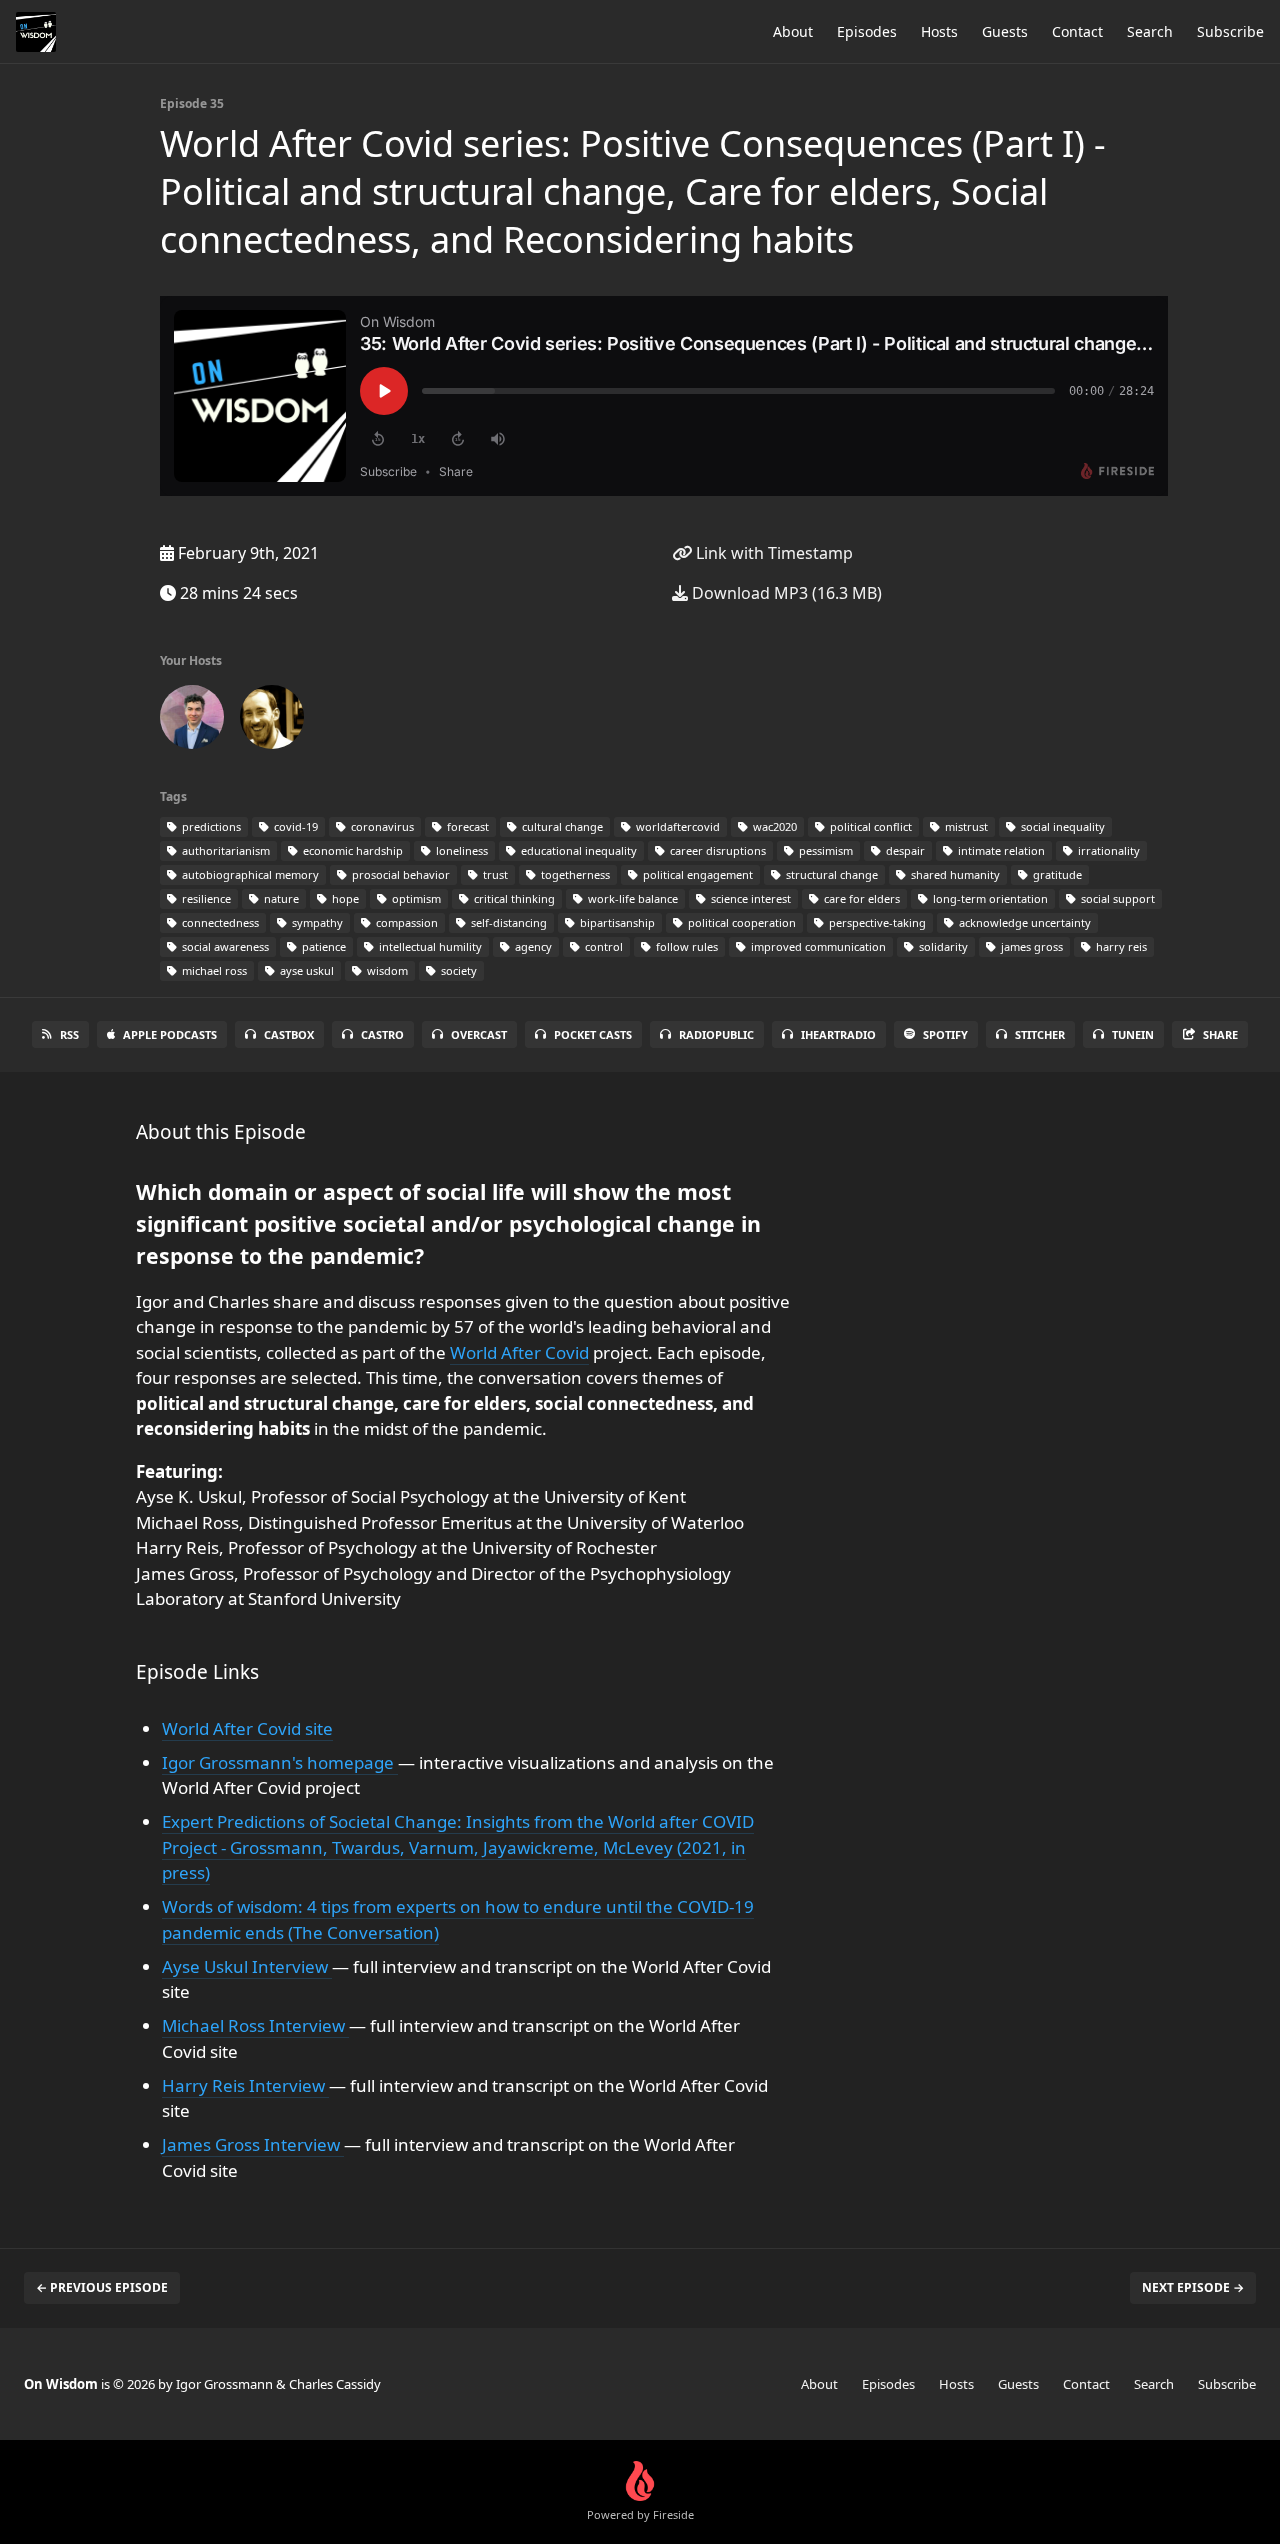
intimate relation (1000, 850)
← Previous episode (102, 2287)
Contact (1077, 31)
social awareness (224, 946)
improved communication (817, 946)
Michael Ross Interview (255, 2025)
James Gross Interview (253, 2144)
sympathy (316, 922)
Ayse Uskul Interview (247, 1966)
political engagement (696, 874)
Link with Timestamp (772, 553)
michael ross (213, 970)
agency (532, 946)
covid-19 (294, 826)
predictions (210, 826)
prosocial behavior (399, 874)
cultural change (561, 826)
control (602, 946)
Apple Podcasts (170, 1034)
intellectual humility (429, 946)
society (457, 970)
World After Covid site (247, 1728)
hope (344, 898)
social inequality (1061, 826)
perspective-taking (876, 922)
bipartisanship (616, 922)
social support (1116, 898)
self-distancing (507, 922)
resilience (205, 898)
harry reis (1120, 946)
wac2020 (773, 826)
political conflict (869, 826)
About (793, 31)
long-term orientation (989, 898)
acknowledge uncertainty (1023, 922)
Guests (1005, 31)
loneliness (460, 850)
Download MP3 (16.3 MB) (785, 593)
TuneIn (1133, 1034)
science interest (749, 898)
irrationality (1107, 850)
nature (280, 898)
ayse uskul (305, 970)
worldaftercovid (676, 826)
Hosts (939, 31)
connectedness (219, 922)
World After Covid (519, 1352)
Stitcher (1040, 1034)
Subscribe (1230, 31)
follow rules (685, 946)
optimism (415, 898)
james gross (1030, 946)
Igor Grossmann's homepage (280, 1762)
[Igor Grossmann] (192, 721)
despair (904, 850)
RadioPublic (716, 1034)
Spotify (945, 1034)
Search (1150, 31)
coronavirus (381, 826)
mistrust (965, 826)
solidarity (942, 946)
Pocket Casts (593, 1034)
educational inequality (577, 850)
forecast (466, 826)
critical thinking (513, 898)
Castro (382, 1034)
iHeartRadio (838, 1034)
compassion (405, 922)
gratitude (1056, 874)
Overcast (479, 1034)
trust (494, 874)
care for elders (860, 898)
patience (322, 946)
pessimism (824, 850)
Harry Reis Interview (245, 2085)
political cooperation (740, 922)
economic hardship (351, 850)
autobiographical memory (249, 874)
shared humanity (954, 874)
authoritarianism (224, 850)
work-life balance (631, 898)
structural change (830, 874)
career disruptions (716, 850)
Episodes (867, 31)
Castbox (289, 1034)
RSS (69, 1034)
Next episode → (1193, 2287)
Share (1220, 1034)
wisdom (386, 970)
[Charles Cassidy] (272, 721)
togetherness (574, 874)
